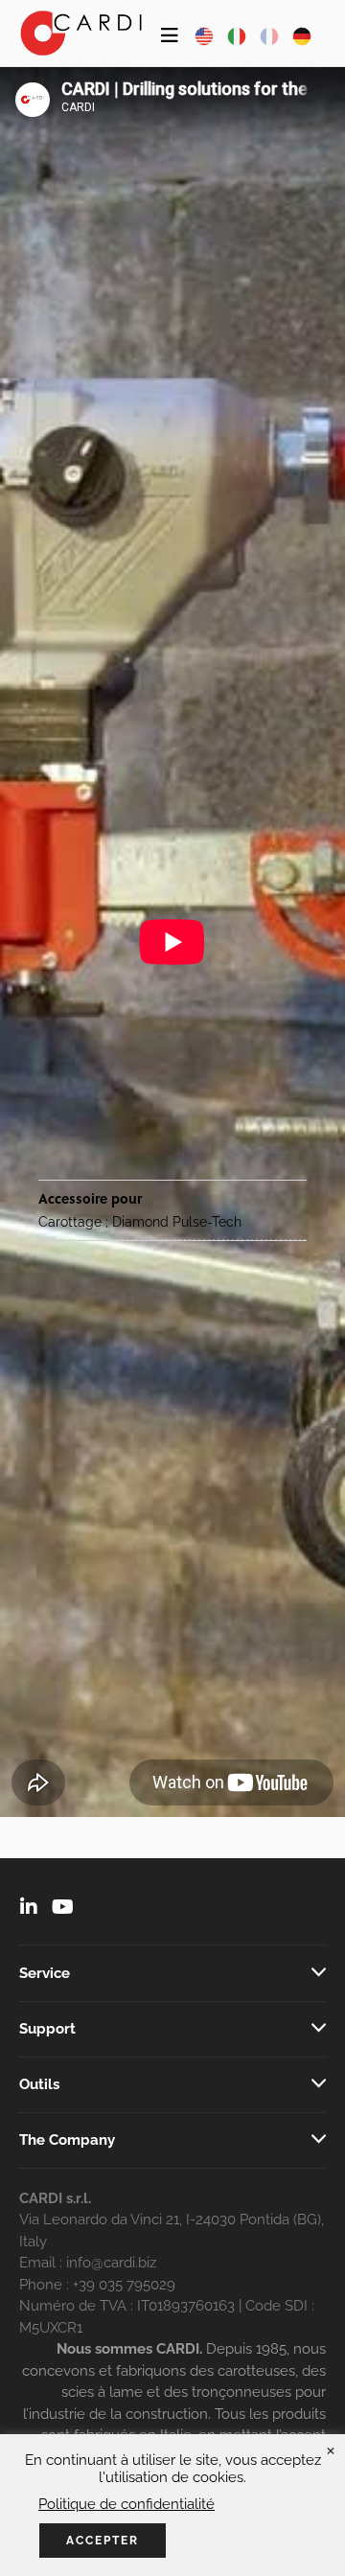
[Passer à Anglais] (204, 36)
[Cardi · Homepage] (81, 33)
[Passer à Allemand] (302, 36)
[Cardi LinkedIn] (29, 1909)
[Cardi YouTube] (63, 1909)
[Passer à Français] (269, 36)
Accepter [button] (103, 2541)
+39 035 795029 (124, 2285)
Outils (39, 2084)
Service (45, 1973)
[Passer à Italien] (237, 36)
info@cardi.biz (111, 2263)
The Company (67, 2140)
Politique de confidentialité (126, 2504)
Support (47, 2029)
